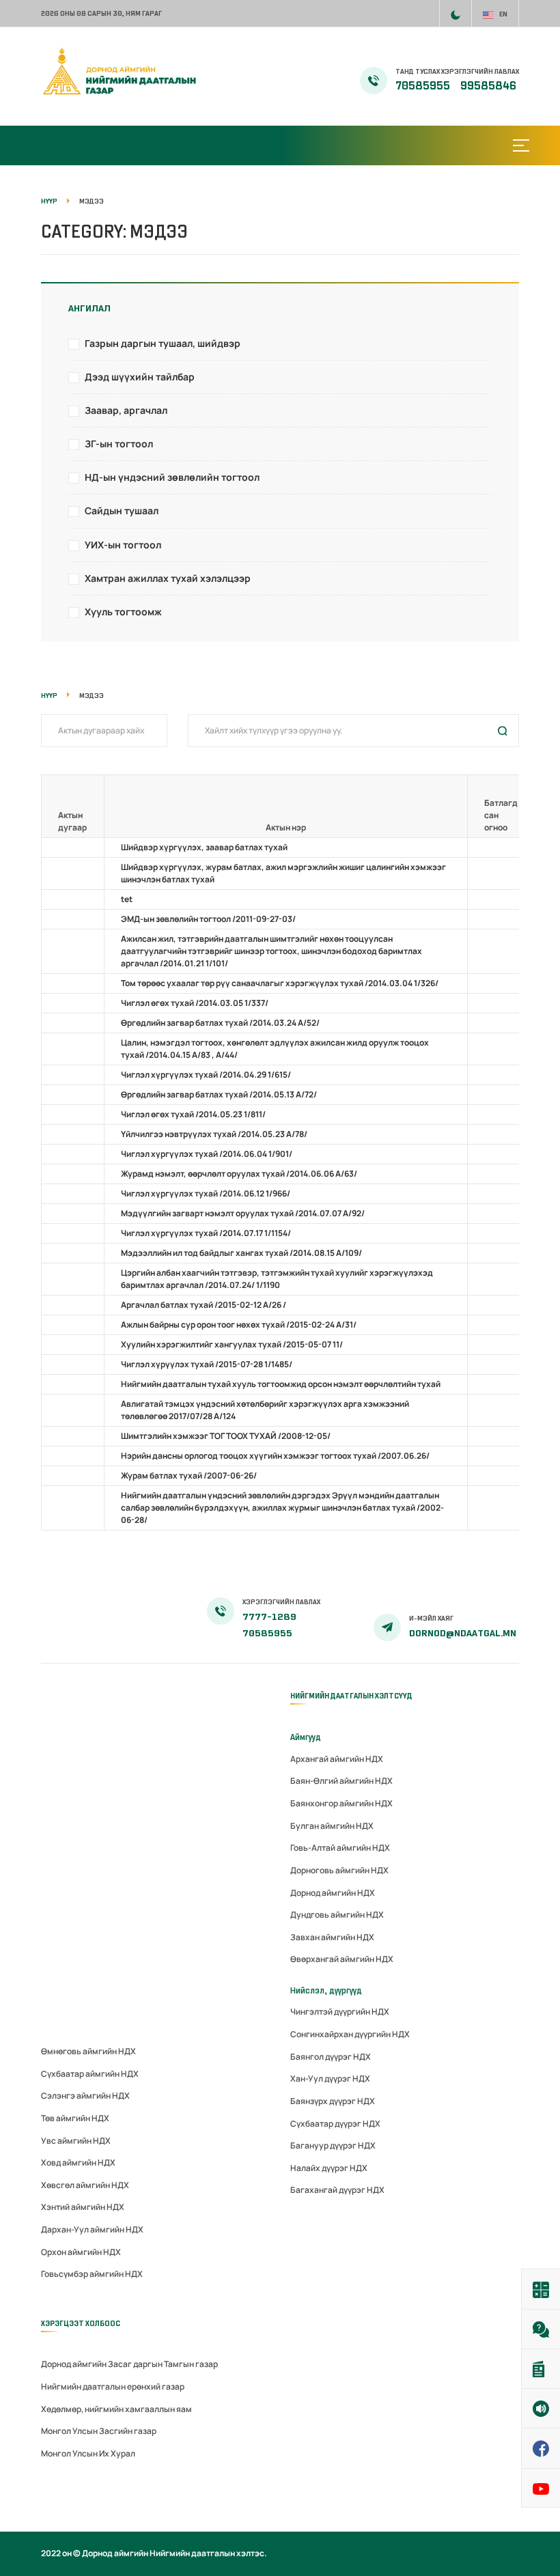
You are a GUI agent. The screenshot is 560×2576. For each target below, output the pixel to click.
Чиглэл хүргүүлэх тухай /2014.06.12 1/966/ (206, 1193)
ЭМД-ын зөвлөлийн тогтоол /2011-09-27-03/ (208, 919)
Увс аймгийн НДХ (76, 2141)
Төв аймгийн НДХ (75, 2118)
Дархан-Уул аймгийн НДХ (92, 2229)
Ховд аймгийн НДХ (78, 2162)
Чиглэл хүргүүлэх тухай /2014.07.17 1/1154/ (206, 1233)
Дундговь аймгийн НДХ (337, 1915)
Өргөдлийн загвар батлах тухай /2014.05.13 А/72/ (219, 1094)
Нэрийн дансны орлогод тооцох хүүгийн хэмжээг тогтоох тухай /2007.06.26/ (275, 1456)
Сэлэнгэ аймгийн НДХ (85, 2096)
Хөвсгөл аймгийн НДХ (85, 2185)
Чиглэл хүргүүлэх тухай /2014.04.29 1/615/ (206, 1075)
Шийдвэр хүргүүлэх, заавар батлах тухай (204, 847)
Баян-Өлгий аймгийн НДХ (341, 1781)
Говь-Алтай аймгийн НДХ (340, 1848)
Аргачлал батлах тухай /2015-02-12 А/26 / (204, 1305)
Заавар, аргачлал (126, 410)
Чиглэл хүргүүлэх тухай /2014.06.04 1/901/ (207, 1154)
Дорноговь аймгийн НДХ (339, 1870)
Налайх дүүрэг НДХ (329, 2168)
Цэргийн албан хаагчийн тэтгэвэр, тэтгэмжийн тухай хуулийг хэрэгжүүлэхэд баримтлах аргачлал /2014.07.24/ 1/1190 (277, 1279)
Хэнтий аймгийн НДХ (83, 2207)
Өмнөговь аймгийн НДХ (88, 2051)
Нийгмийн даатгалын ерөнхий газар (113, 2386)
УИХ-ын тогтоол (123, 545)
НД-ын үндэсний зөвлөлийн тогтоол (172, 477)
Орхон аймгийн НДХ (81, 2252)
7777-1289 (269, 1617)
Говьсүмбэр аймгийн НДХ (92, 2274)
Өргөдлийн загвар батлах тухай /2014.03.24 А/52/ (220, 1023)
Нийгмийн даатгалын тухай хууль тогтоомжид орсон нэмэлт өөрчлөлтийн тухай (281, 1384)
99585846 (488, 86)
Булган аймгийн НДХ (332, 1826)
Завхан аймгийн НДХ (332, 1937)
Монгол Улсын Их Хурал (88, 2453)
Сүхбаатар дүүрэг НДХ (335, 2124)
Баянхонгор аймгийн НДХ (341, 1803)
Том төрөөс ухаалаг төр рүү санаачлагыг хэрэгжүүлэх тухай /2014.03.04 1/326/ (280, 983)
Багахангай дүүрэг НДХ (337, 2190)
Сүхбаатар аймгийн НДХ (90, 2074)
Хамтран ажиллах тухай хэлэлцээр (168, 578)
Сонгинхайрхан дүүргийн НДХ (350, 2034)
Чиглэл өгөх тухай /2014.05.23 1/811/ (193, 1114)
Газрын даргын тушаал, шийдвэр (163, 343)
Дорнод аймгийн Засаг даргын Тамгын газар (129, 2364)
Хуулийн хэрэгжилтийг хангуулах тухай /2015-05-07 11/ (232, 1344)
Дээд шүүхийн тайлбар (140, 377)
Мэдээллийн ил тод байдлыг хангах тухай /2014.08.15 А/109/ (241, 1253)
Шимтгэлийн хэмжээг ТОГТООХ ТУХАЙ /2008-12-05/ (226, 1436)
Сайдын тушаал (122, 510)
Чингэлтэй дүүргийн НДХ (340, 2012)
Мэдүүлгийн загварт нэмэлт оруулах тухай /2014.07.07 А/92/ (243, 1213)
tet (127, 899)
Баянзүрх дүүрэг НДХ (333, 2101)
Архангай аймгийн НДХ (337, 1759)
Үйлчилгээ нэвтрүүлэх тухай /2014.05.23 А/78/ (214, 1134)
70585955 (424, 86)
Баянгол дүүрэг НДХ (331, 2057)
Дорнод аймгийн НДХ (333, 1893)
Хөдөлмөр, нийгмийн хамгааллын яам (116, 2409)
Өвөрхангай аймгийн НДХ (342, 1959)
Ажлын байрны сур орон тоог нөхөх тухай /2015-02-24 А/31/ (239, 1325)
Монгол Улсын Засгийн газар (99, 2431)
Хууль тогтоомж (123, 612)
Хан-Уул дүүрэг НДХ (330, 2078)
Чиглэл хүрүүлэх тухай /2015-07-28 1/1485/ (207, 1364)
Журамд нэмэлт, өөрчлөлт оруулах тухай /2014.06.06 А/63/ (239, 1174)
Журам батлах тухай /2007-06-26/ (189, 1475)
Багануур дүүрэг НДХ (333, 2145)
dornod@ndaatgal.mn (463, 1633)
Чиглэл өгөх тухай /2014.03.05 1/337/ (195, 1003)
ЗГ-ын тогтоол (119, 444)
